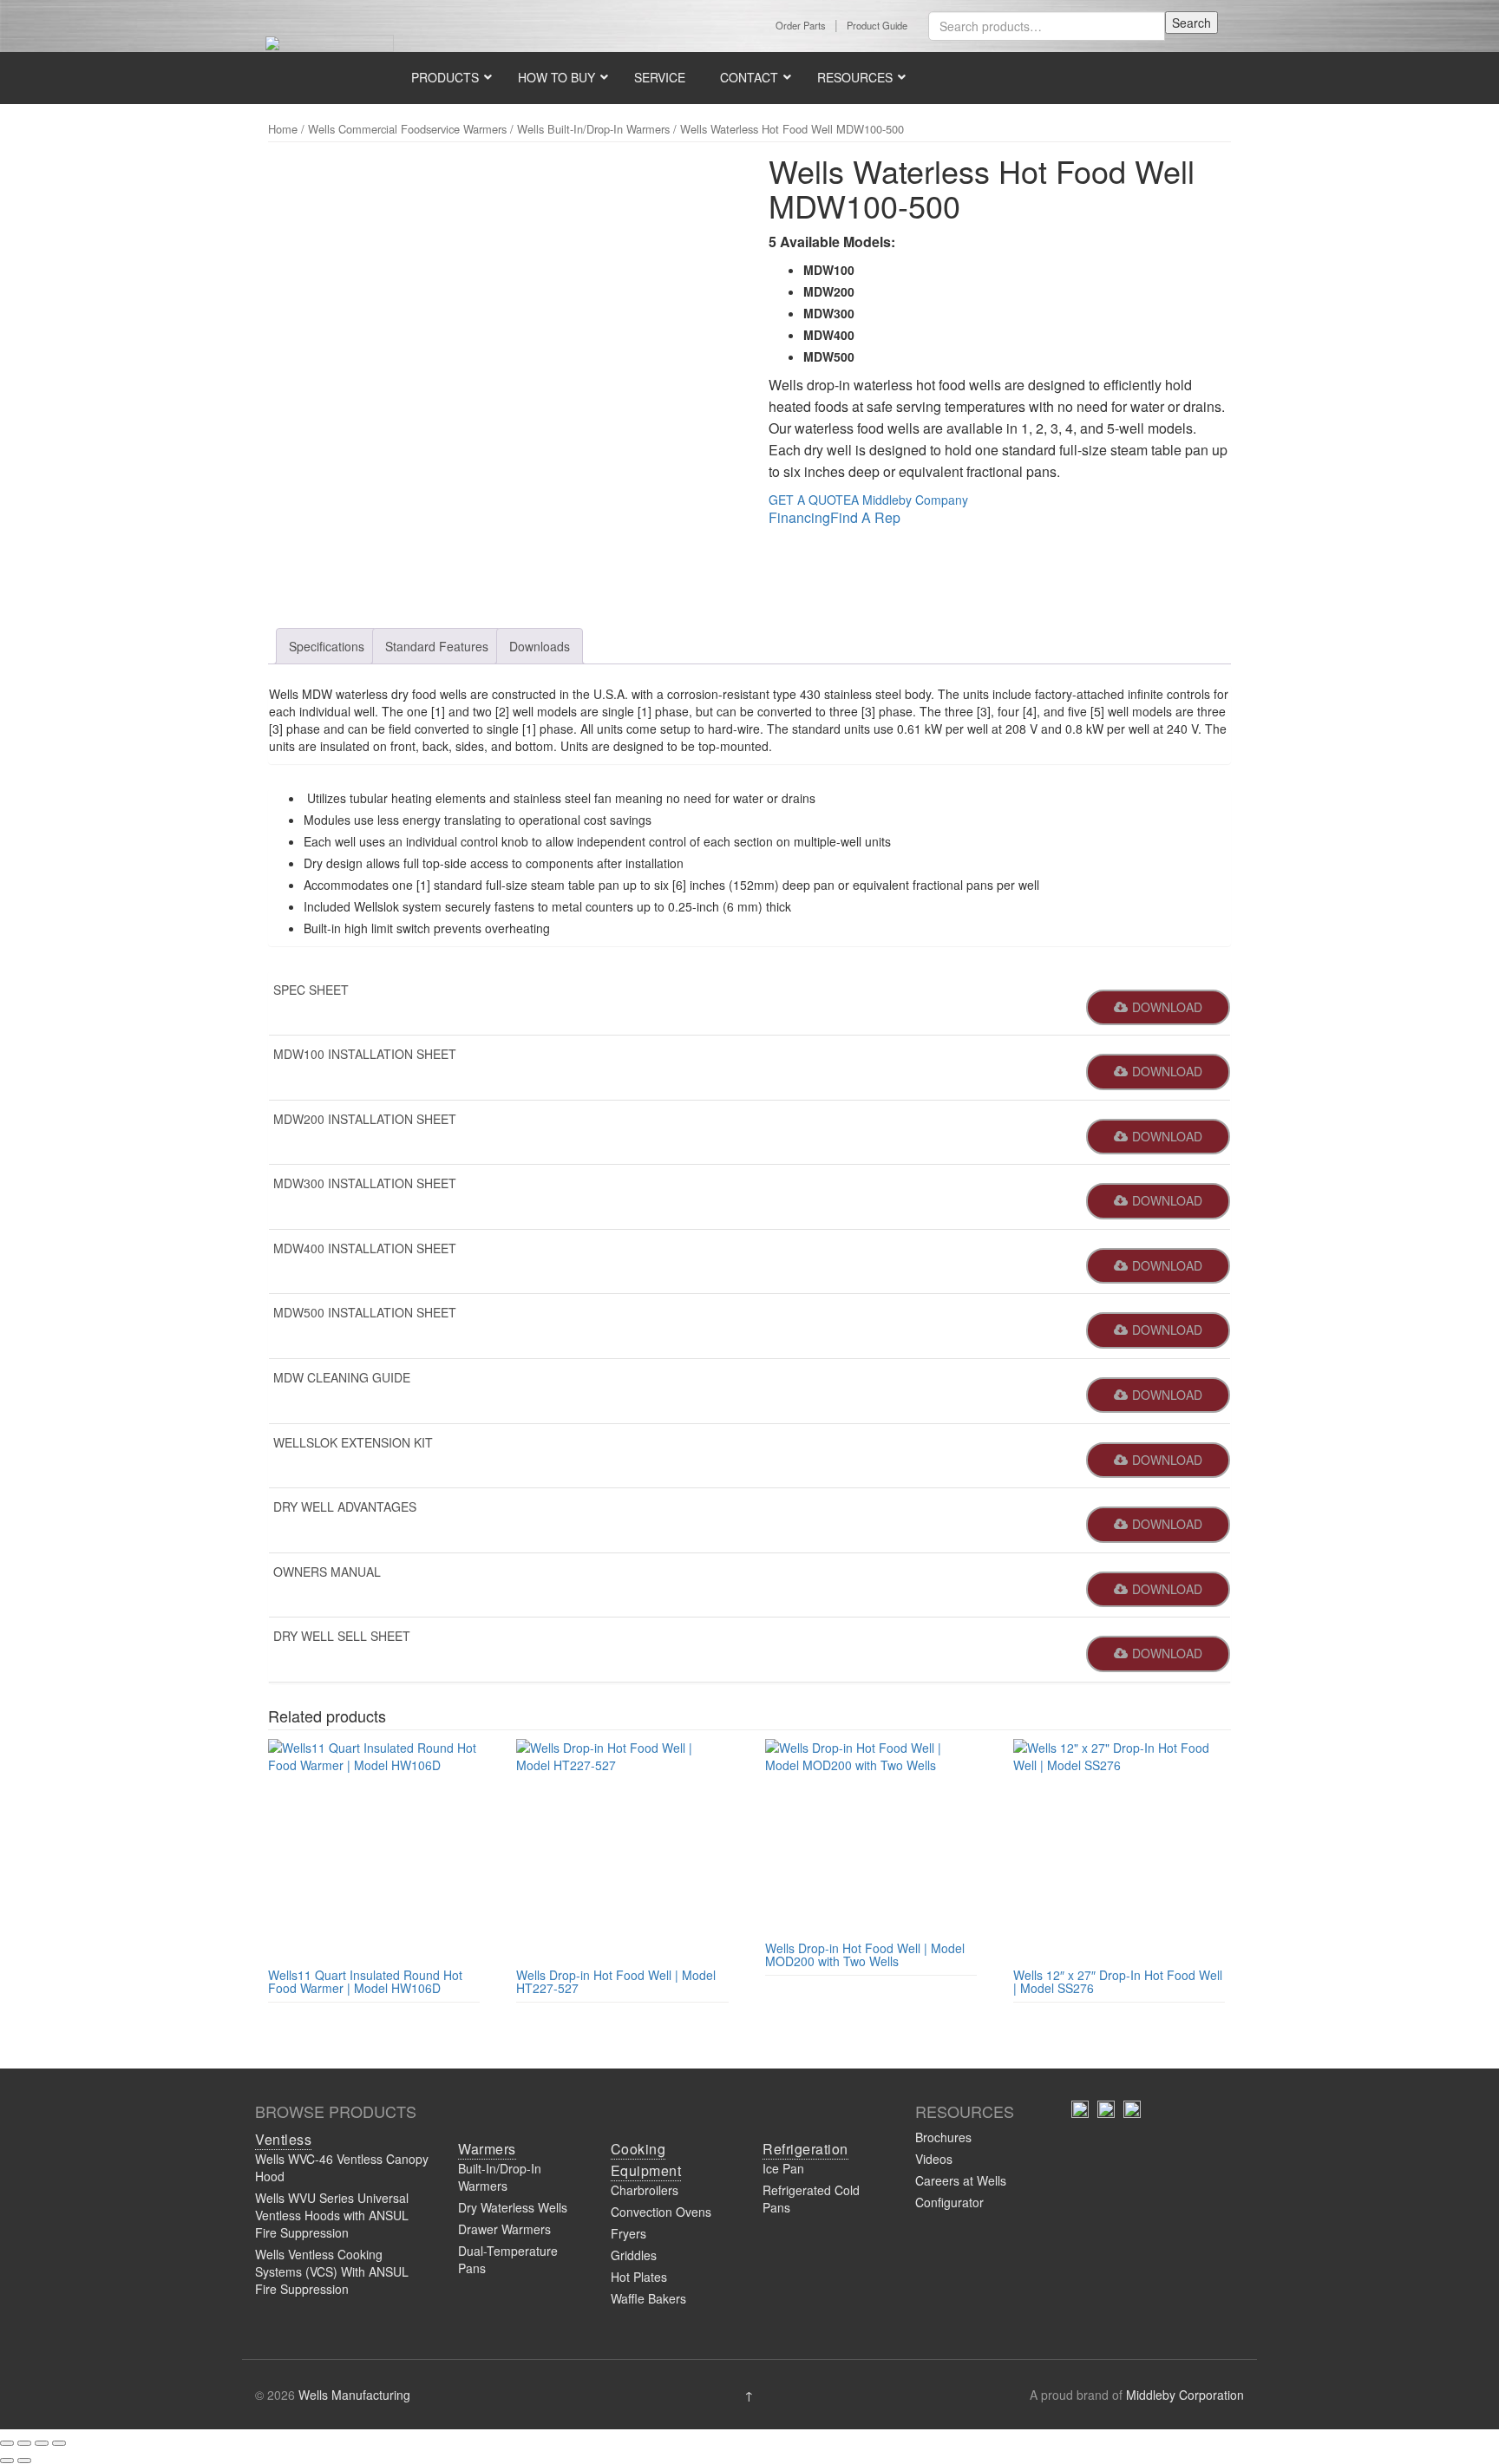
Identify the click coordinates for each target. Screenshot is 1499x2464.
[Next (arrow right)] (24, 2461)
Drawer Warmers (504, 2229)
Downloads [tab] (540, 646)
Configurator (949, 2202)
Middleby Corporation (1185, 2395)
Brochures (943, 2137)
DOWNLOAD (1167, 1007)
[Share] (42, 2443)
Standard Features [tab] (437, 646)
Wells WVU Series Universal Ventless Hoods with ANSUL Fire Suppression (332, 2215)
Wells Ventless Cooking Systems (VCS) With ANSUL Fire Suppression (332, 2271)
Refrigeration (805, 2149)
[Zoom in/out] (7, 2443)
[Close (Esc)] (59, 2443)
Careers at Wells (961, 2180)
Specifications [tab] (327, 646)
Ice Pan (783, 2168)
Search (1191, 23)
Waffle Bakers (648, 2298)
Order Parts (801, 25)
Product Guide (877, 25)
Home (283, 129)
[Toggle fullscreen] (24, 2443)
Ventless (283, 2139)
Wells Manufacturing (354, 2395)
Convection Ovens (661, 2212)
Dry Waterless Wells (513, 2207)
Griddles (634, 2255)
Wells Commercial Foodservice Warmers (407, 129)
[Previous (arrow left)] (7, 2461)
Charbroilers (645, 2190)
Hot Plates (639, 2277)
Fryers (628, 2233)
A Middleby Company (910, 500)
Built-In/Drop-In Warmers (500, 2177)
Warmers (487, 2149)
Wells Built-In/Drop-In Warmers (593, 129)
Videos (934, 2159)
